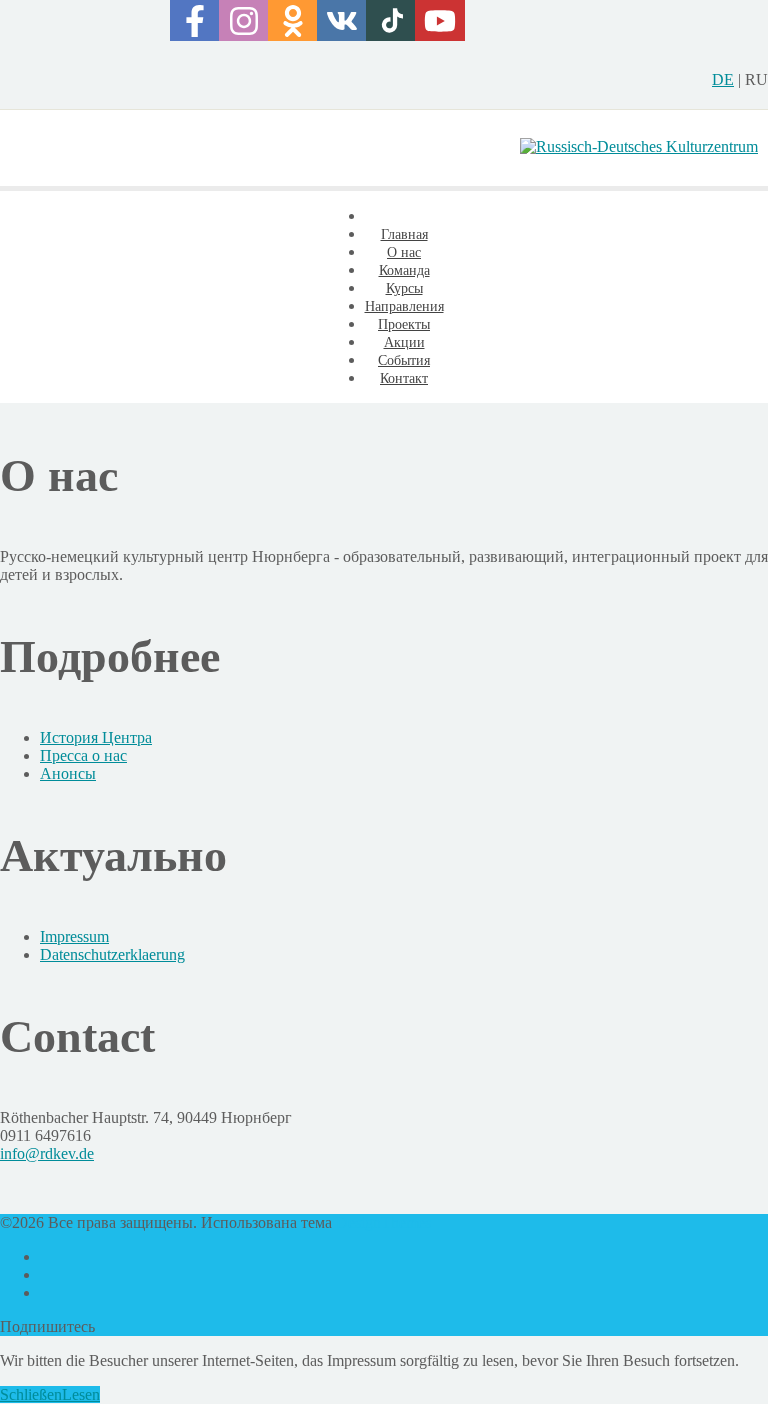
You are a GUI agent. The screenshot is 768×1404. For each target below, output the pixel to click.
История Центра (96, 737)
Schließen (31, 1394)
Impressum (74, 936)
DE (723, 79)
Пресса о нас (83, 755)
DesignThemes (383, 1222)
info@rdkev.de (47, 1153)
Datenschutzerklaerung (112, 954)
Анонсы (68, 773)
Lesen (81, 1394)
